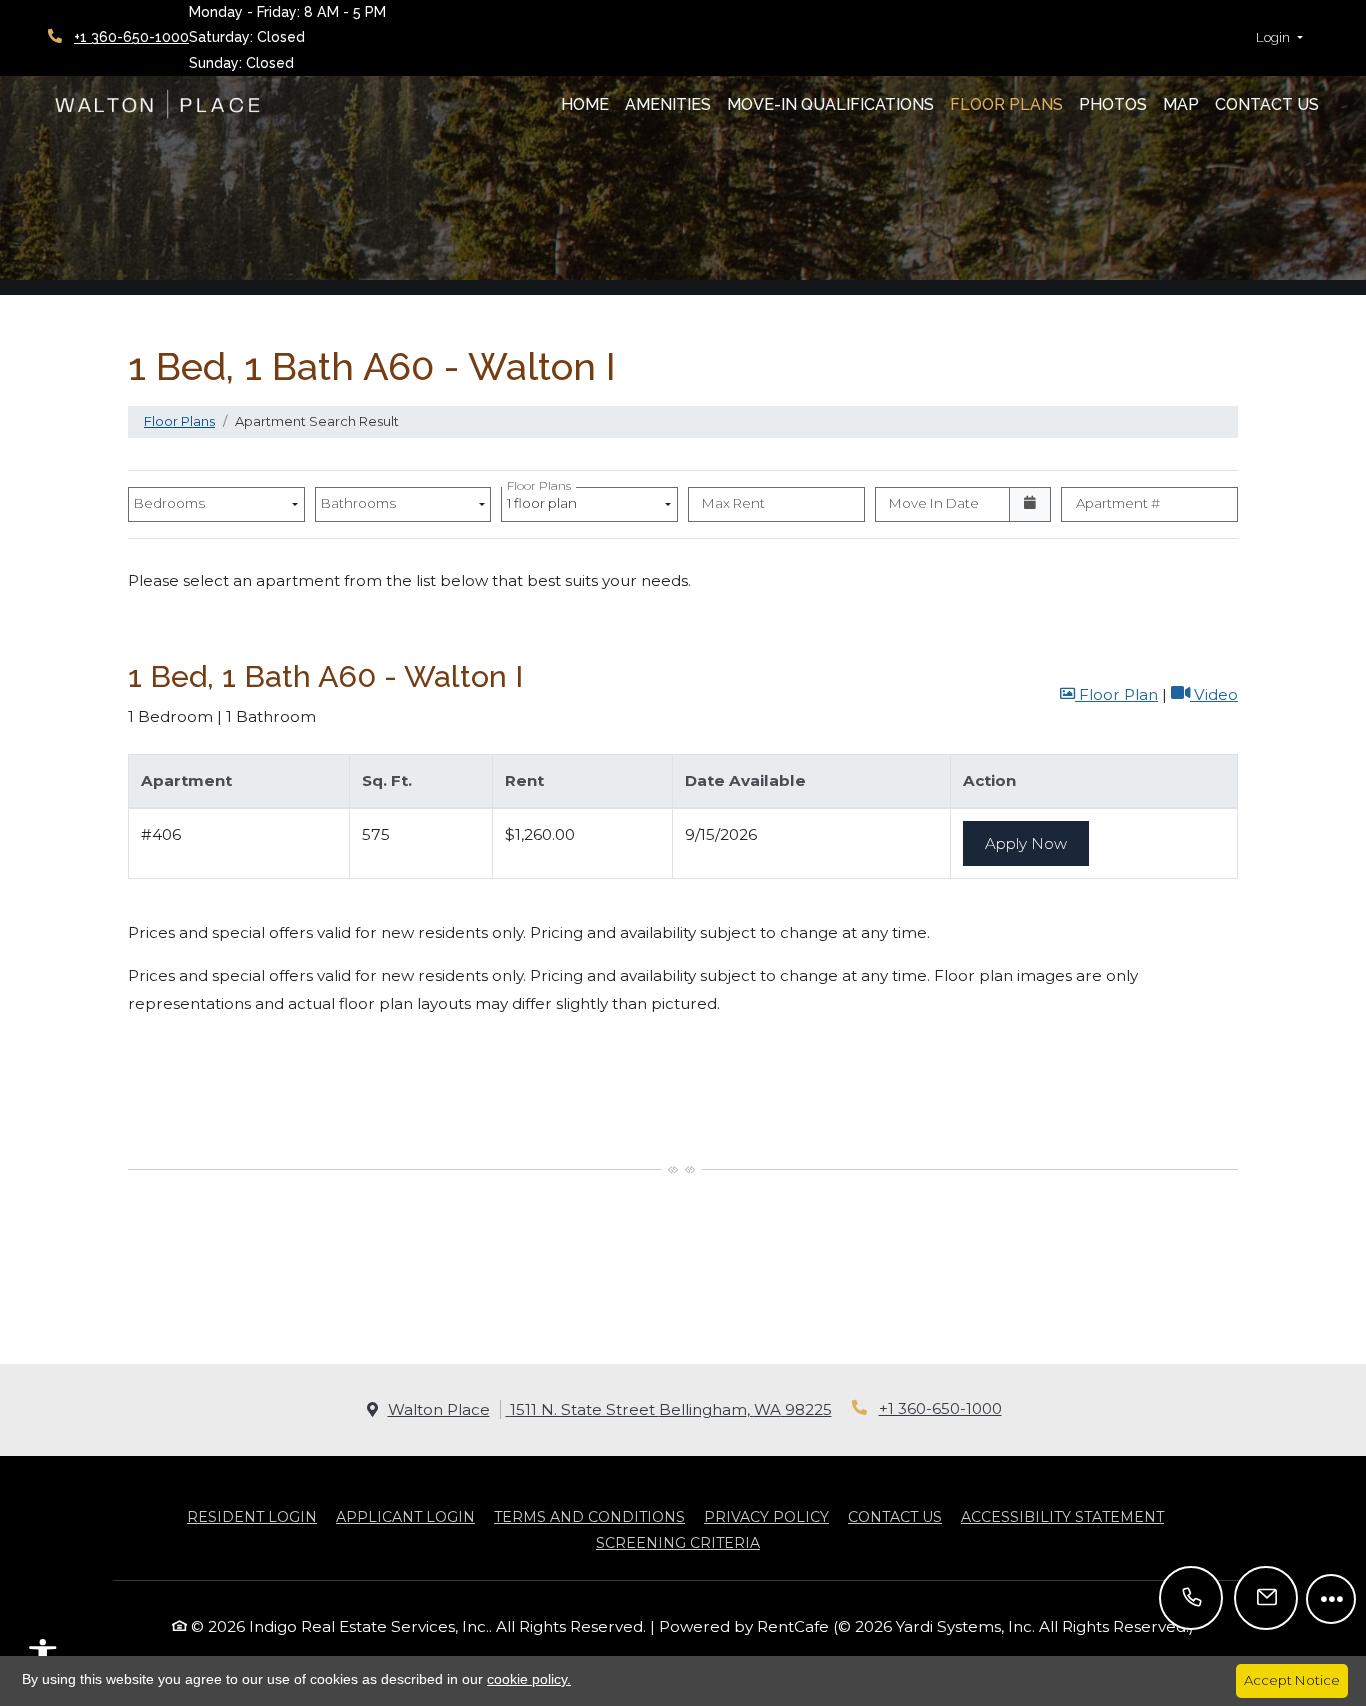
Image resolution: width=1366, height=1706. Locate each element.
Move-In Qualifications (830, 104)
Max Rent (733, 503)
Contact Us (1267, 104)
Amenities (668, 104)
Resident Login (252, 1516)
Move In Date (934, 503)
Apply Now (1037, 843)
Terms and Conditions (589, 1516)
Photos (1113, 104)
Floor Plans (1006, 104)
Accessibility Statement (1062, 1516)
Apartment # (1118, 503)
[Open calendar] (1030, 505)
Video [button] (1214, 694)
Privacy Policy (766, 1516)
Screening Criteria (678, 1543)
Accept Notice (1292, 1680)
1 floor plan (545, 499)
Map (1181, 104)
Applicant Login (405, 1516)
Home (585, 104)
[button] (1279, 38)
